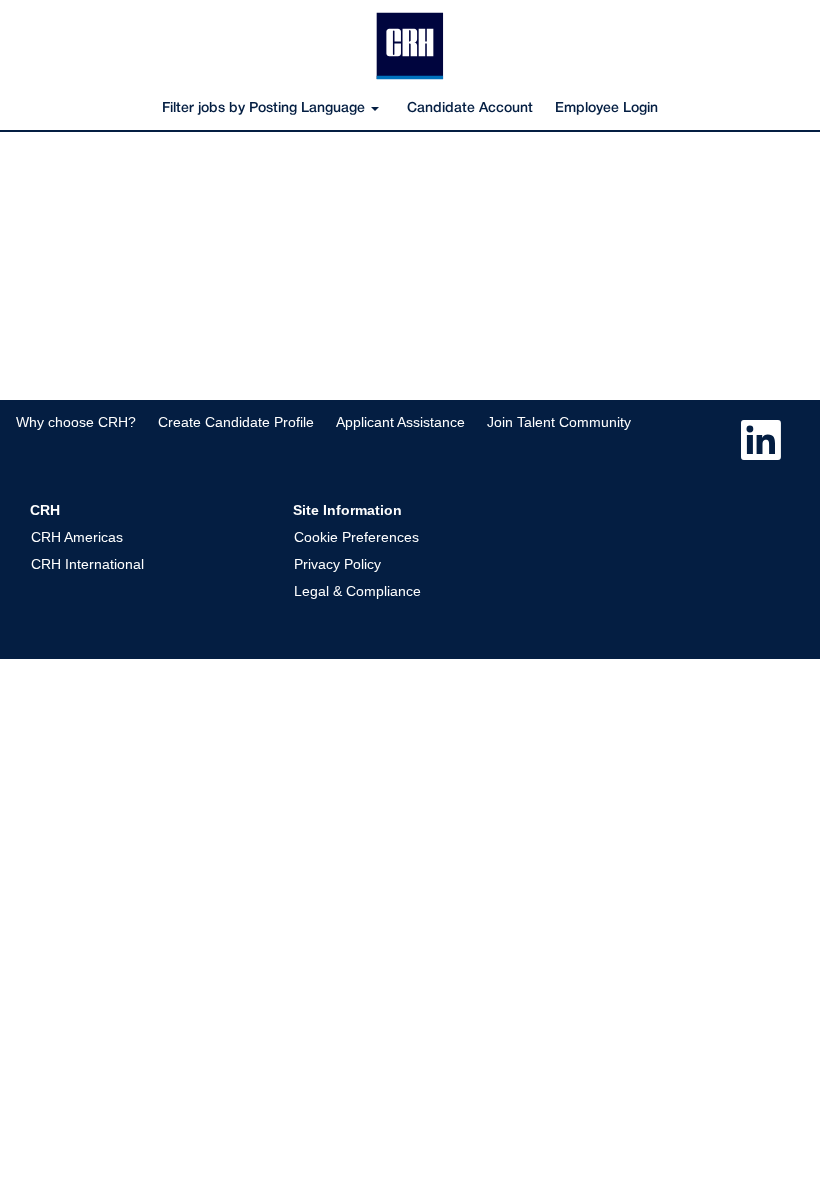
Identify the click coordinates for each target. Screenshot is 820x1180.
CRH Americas (77, 537)
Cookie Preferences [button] (356, 537)
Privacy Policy (337, 564)
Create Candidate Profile (236, 422)
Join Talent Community (559, 422)
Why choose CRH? (76, 422)
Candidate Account (470, 108)
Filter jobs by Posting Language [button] (265, 108)
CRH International (87, 564)
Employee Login (606, 108)
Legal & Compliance (357, 591)
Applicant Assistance (400, 422)
